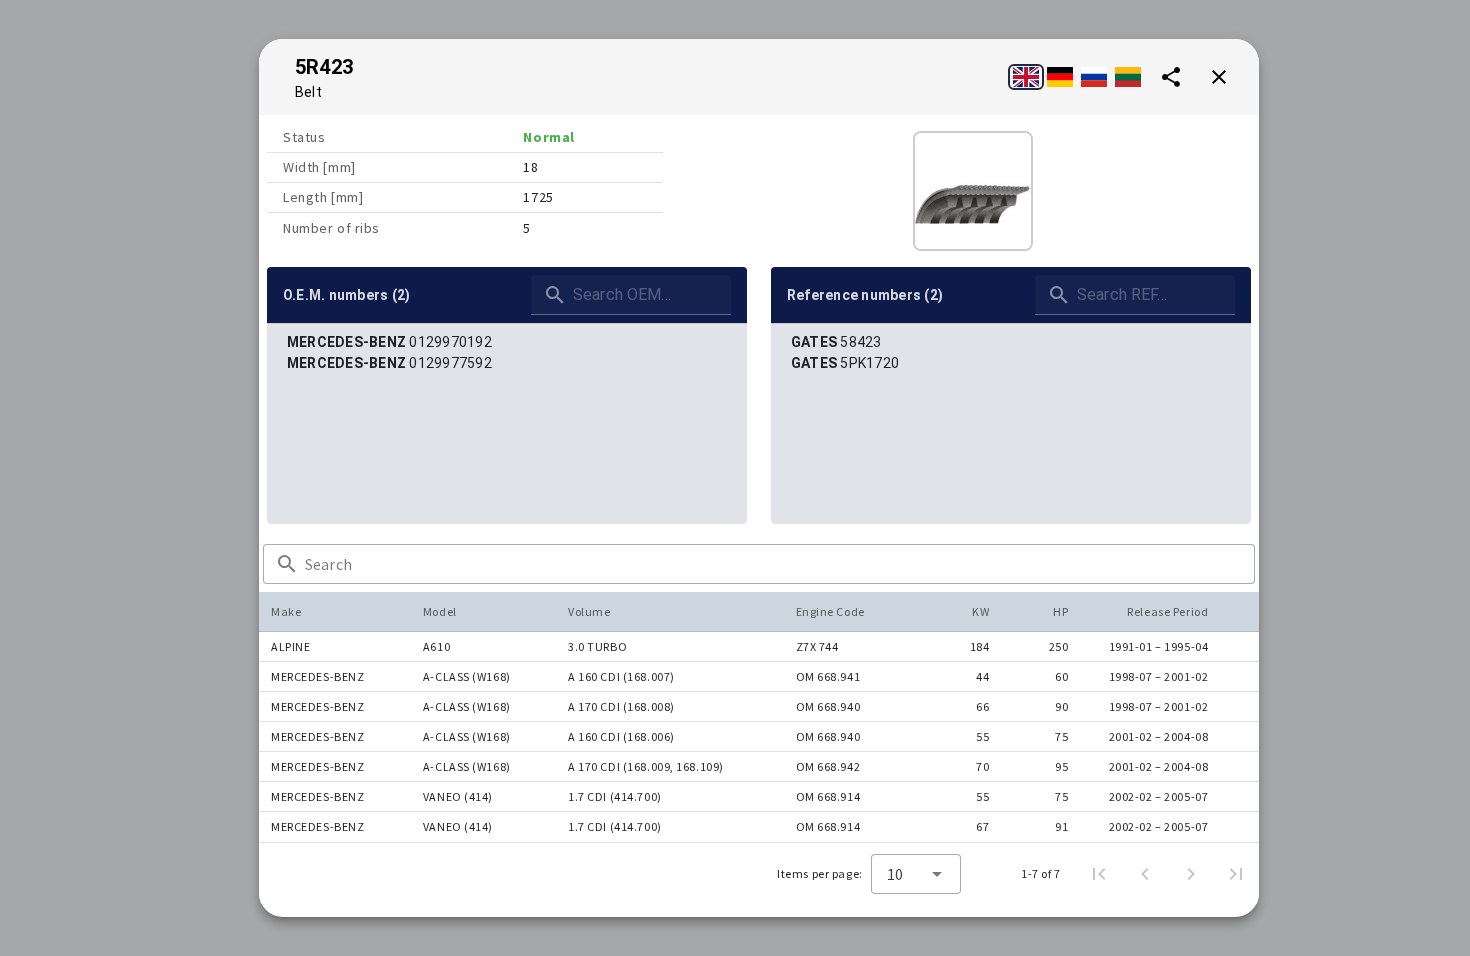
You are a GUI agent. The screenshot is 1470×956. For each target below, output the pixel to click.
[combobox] (916, 874)
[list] (507, 353)
